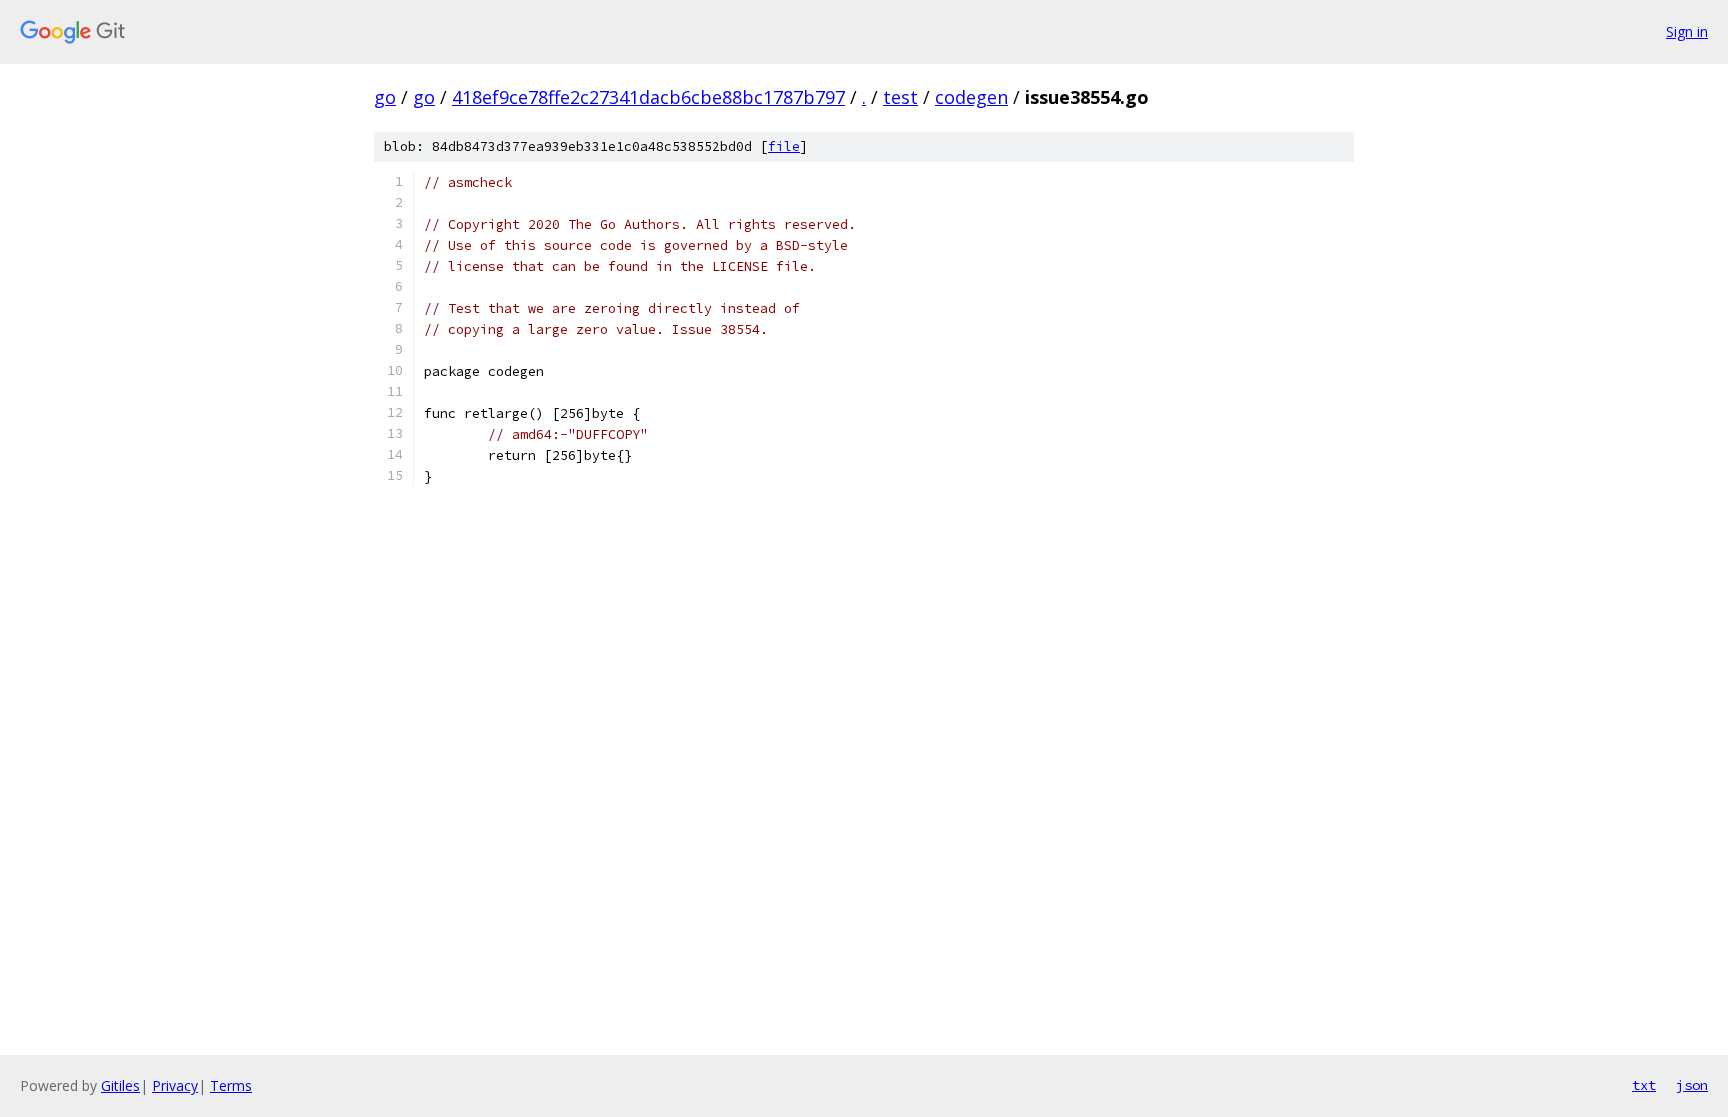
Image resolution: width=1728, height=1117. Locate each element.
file (784, 146)
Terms (231, 1085)
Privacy (175, 1085)
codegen (971, 97)
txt (1644, 1085)
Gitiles (120, 1085)
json (1692, 1085)
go (385, 97)
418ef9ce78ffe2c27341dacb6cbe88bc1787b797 (648, 97)
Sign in (1687, 31)
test (900, 97)
